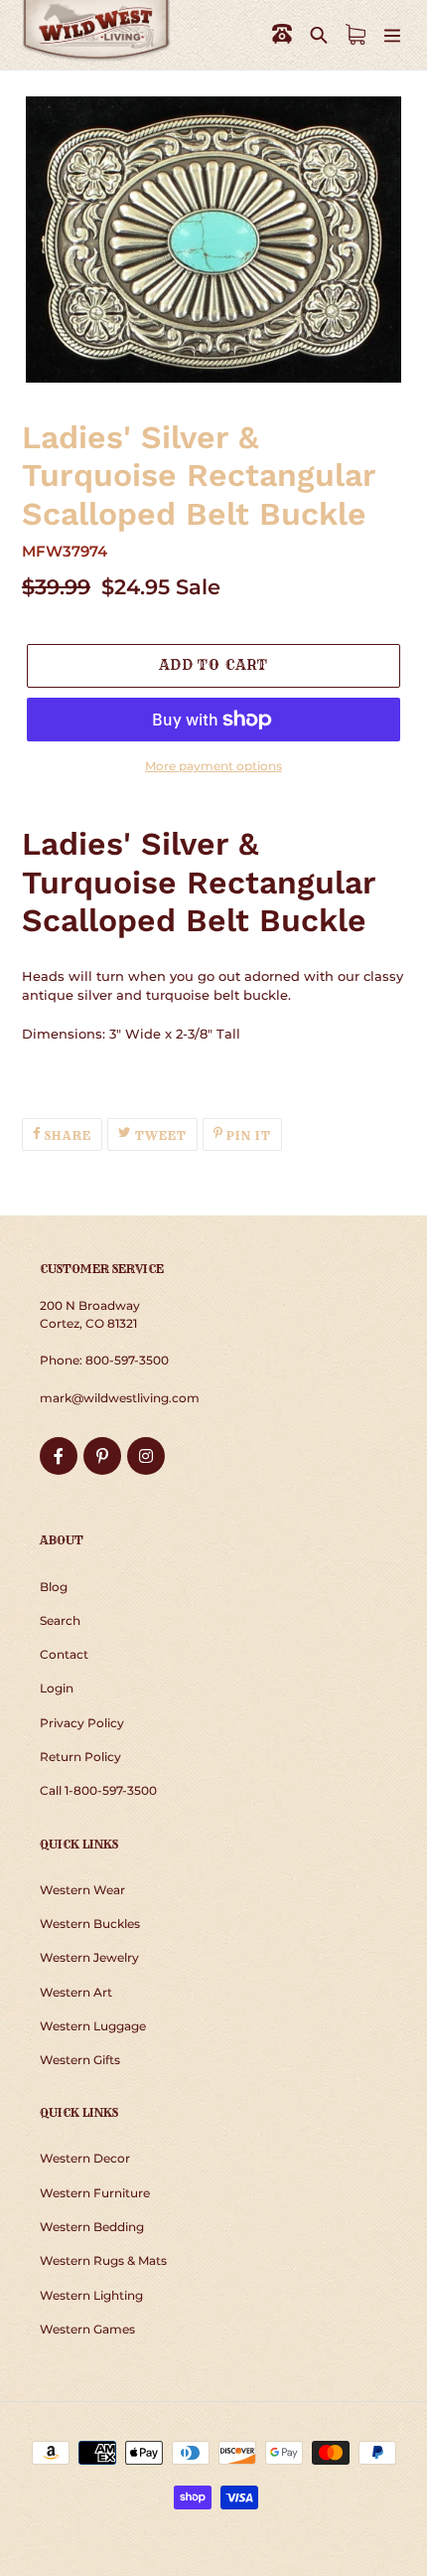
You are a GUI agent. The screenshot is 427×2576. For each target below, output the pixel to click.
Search (60, 1620)
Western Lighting (91, 2295)
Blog (54, 1587)
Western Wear (82, 1890)
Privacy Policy (82, 1723)
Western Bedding (92, 2227)
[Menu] (392, 34)
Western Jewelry (89, 1957)
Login (57, 1688)
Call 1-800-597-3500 (98, 1790)
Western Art (76, 1992)
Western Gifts (80, 2060)
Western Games (87, 2329)
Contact (64, 1654)
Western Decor (85, 2158)
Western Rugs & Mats (103, 2260)
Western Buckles (90, 1924)
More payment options (213, 766)
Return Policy (80, 1757)
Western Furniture (95, 2193)
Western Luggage (93, 2026)
